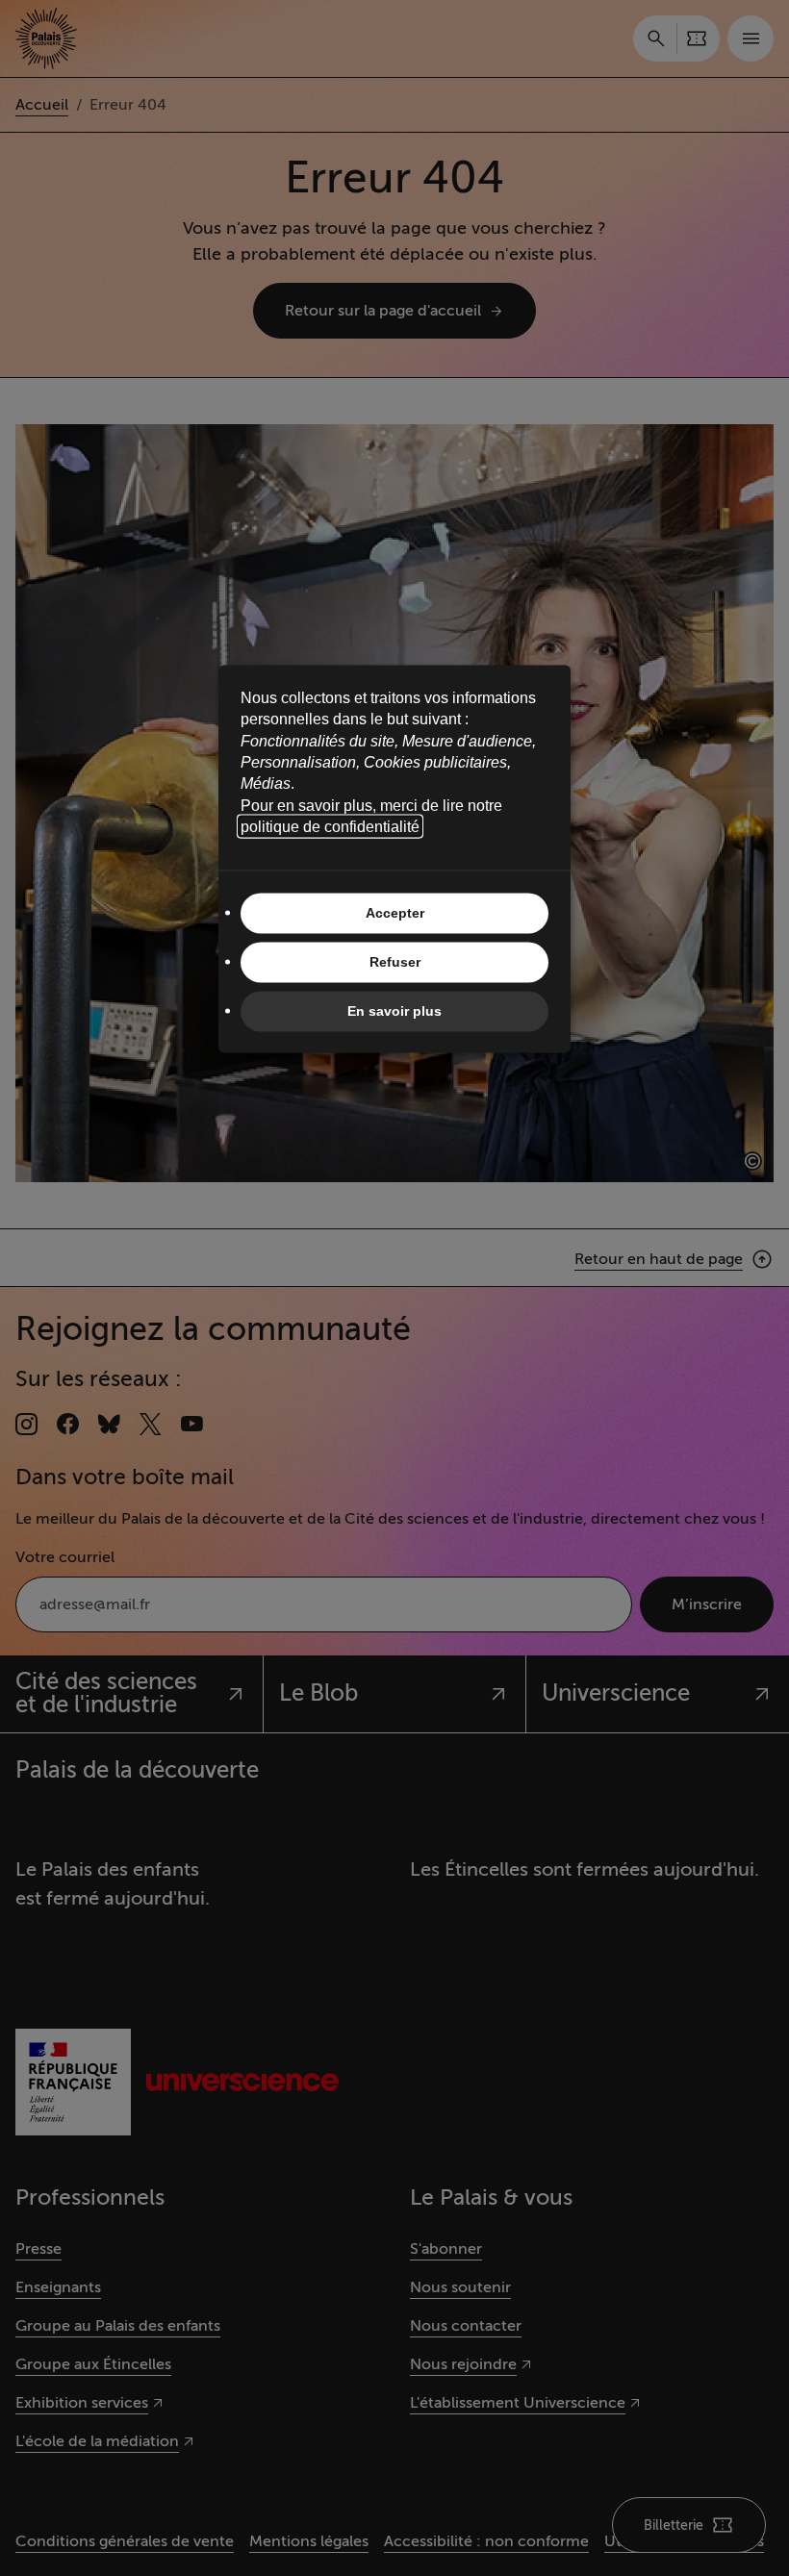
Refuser (395, 962)
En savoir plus (394, 1011)
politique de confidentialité (330, 827)
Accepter (395, 913)
